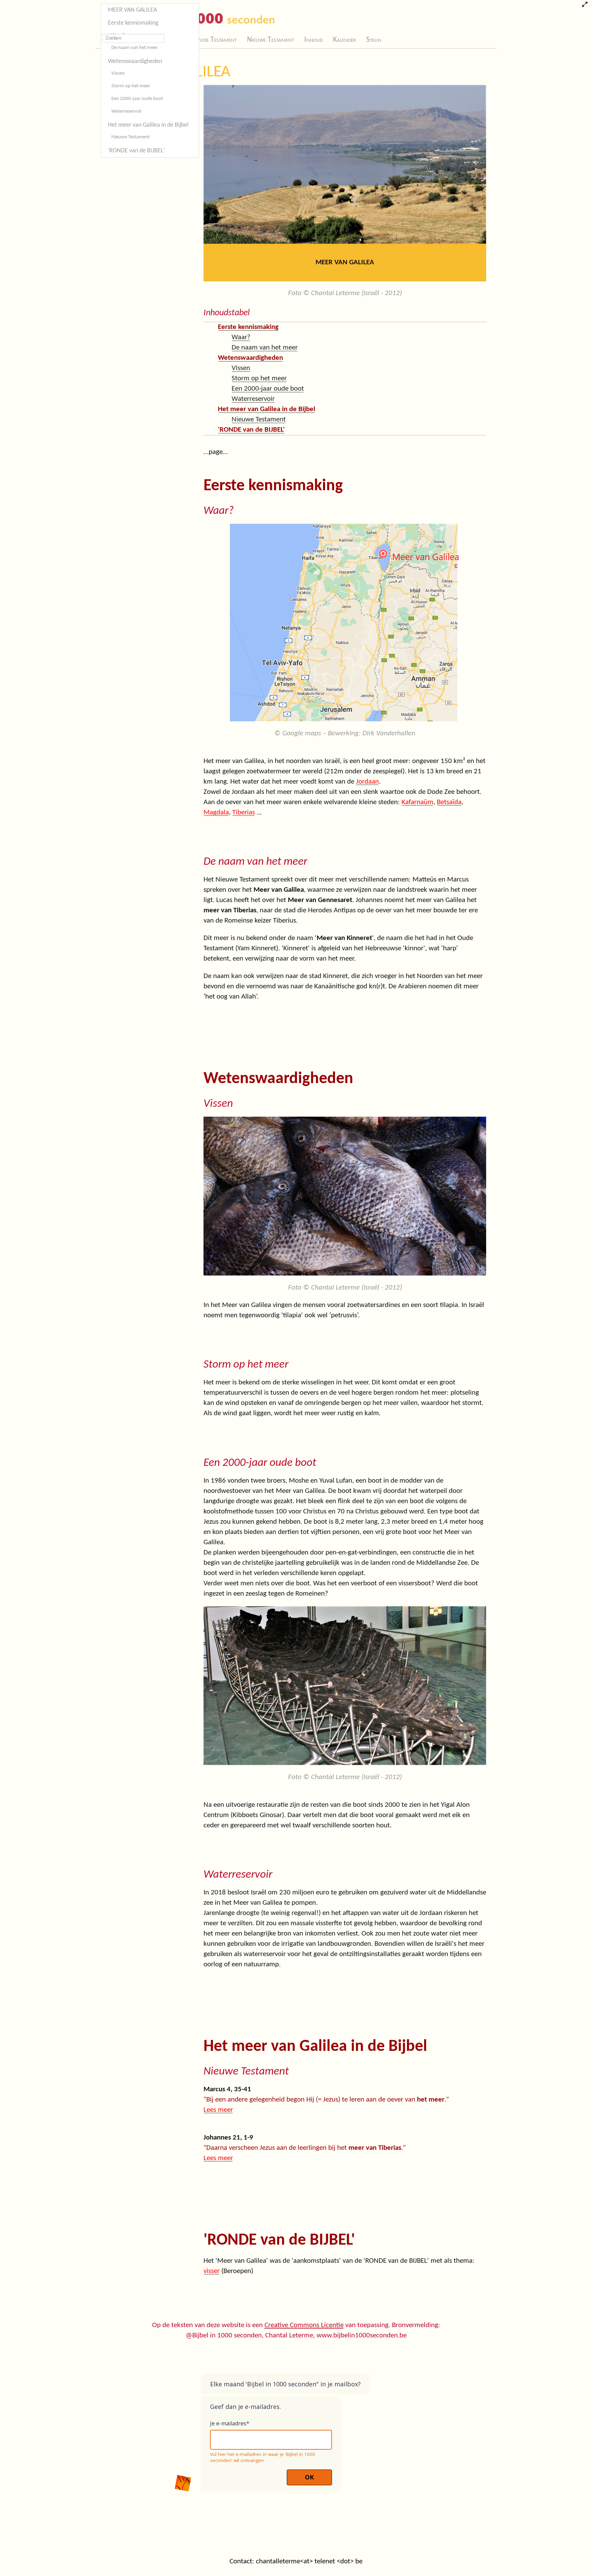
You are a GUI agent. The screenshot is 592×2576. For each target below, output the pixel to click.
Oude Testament (216, 40)
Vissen (118, 73)
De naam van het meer (134, 48)
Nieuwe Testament (270, 40)
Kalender (344, 40)
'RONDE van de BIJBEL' (136, 151)
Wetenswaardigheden (135, 61)
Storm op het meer (131, 86)
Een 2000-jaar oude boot (137, 99)
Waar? (241, 337)
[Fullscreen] (585, 5)
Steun (374, 40)
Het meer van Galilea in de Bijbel (148, 125)
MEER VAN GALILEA (132, 10)
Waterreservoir (127, 111)
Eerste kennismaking (133, 23)
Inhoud (313, 40)
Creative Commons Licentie (304, 2325)
